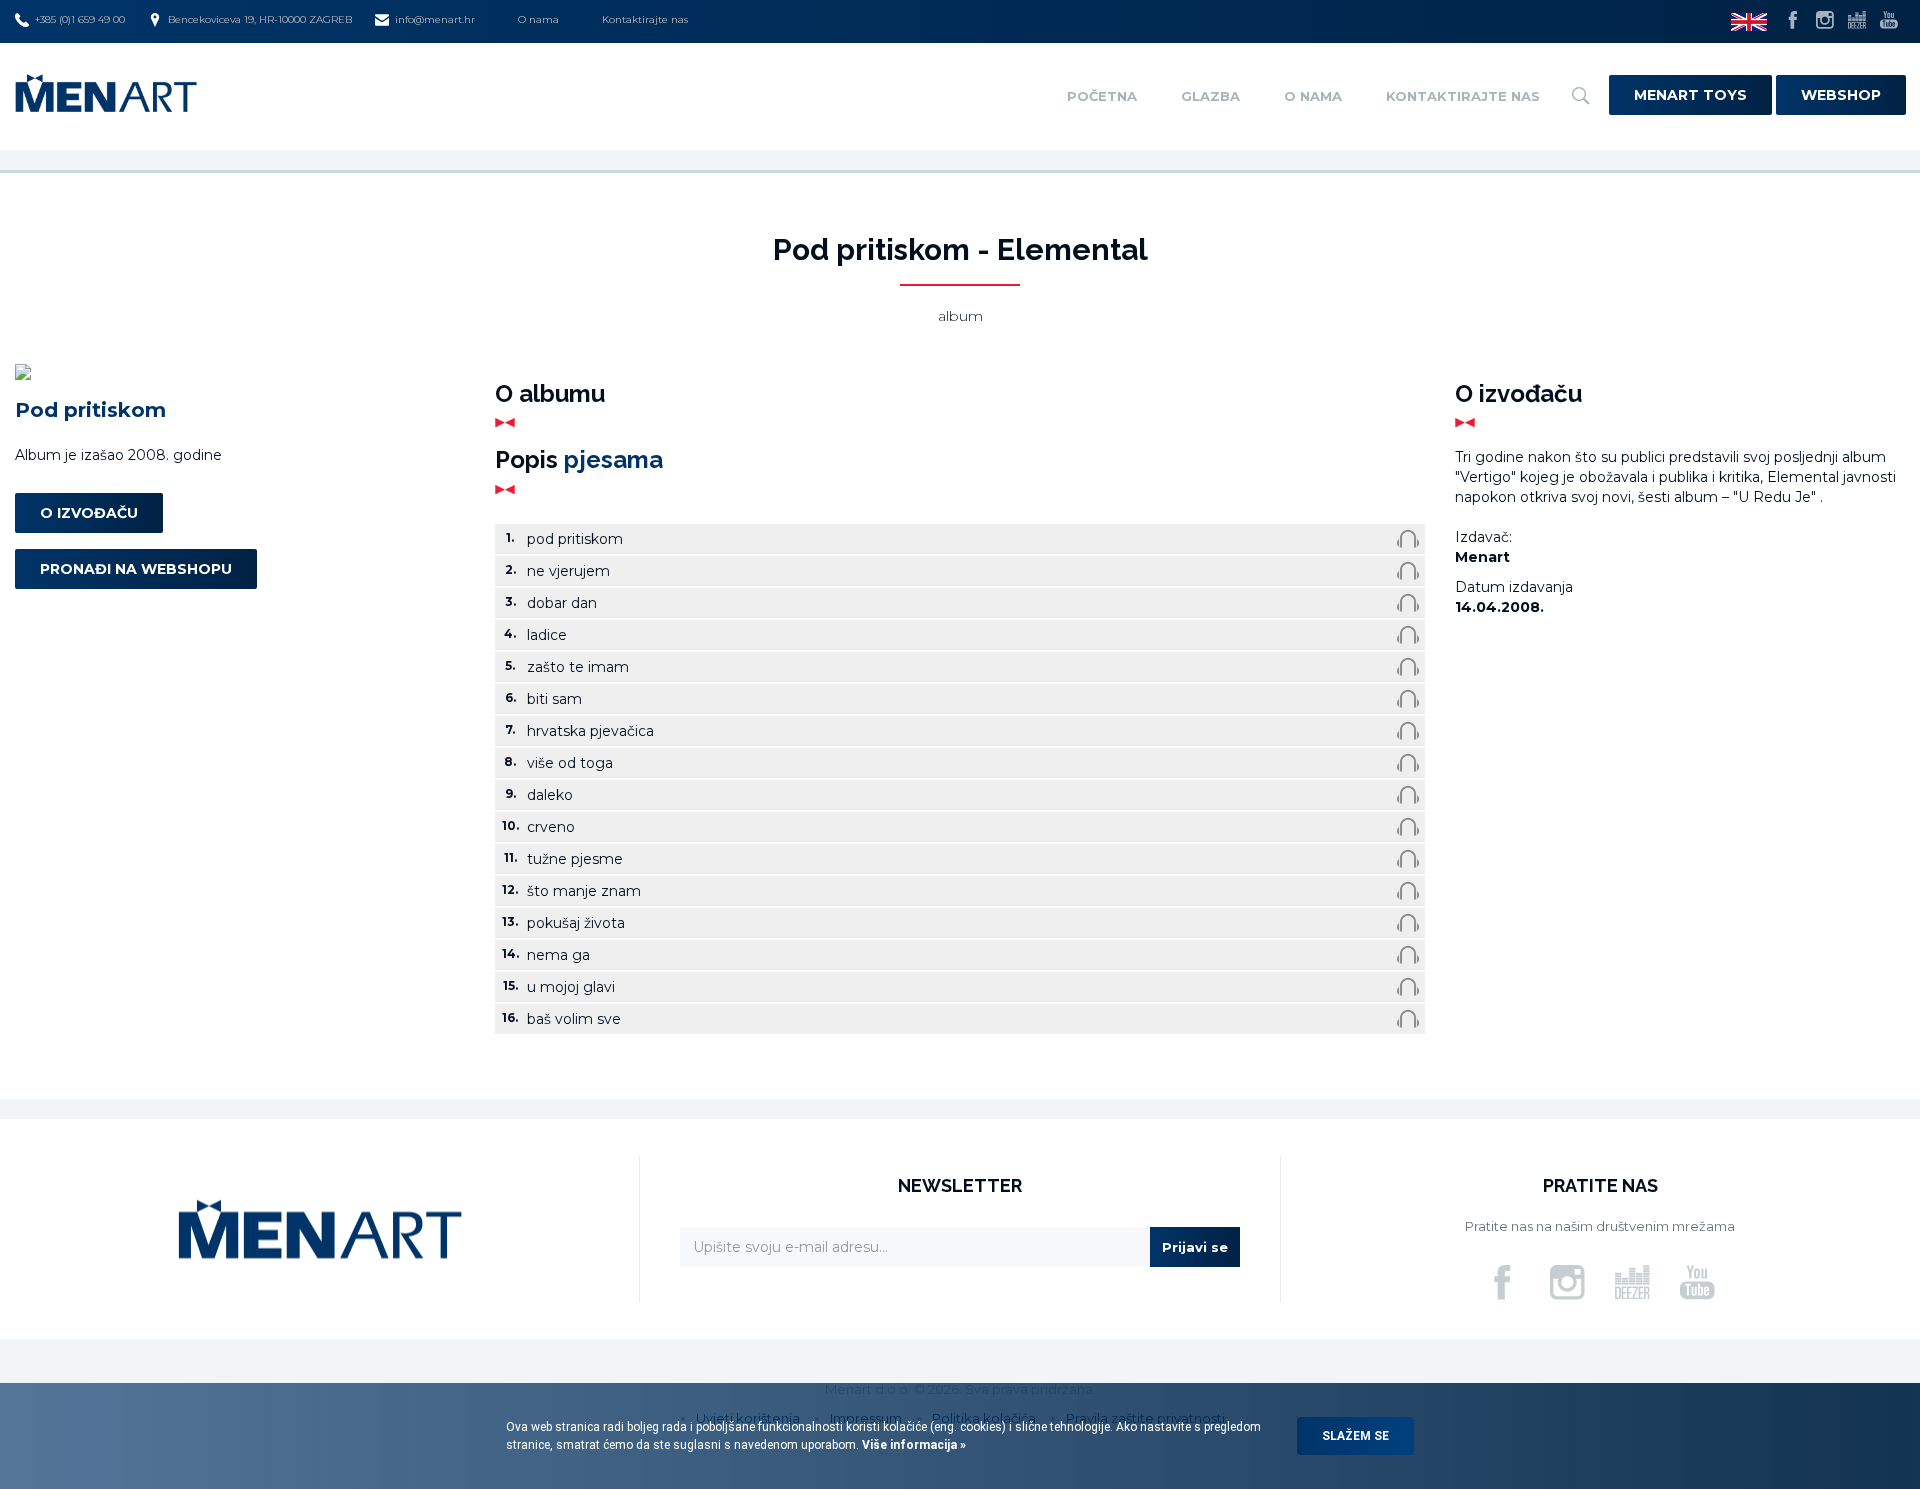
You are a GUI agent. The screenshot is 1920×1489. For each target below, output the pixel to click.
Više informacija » (912, 1445)
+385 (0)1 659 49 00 (80, 19)
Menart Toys (1690, 95)
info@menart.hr (435, 19)
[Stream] (1408, 539)
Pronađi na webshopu (136, 568)
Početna (1102, 96)
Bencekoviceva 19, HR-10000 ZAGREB (260, 19)
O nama (538, 19)
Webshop (1841, 95)
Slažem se (1355, 1436)
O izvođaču (89, 512)
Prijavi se (1195, 1247)
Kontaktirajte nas (645, 19)
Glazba (1210, 96)
